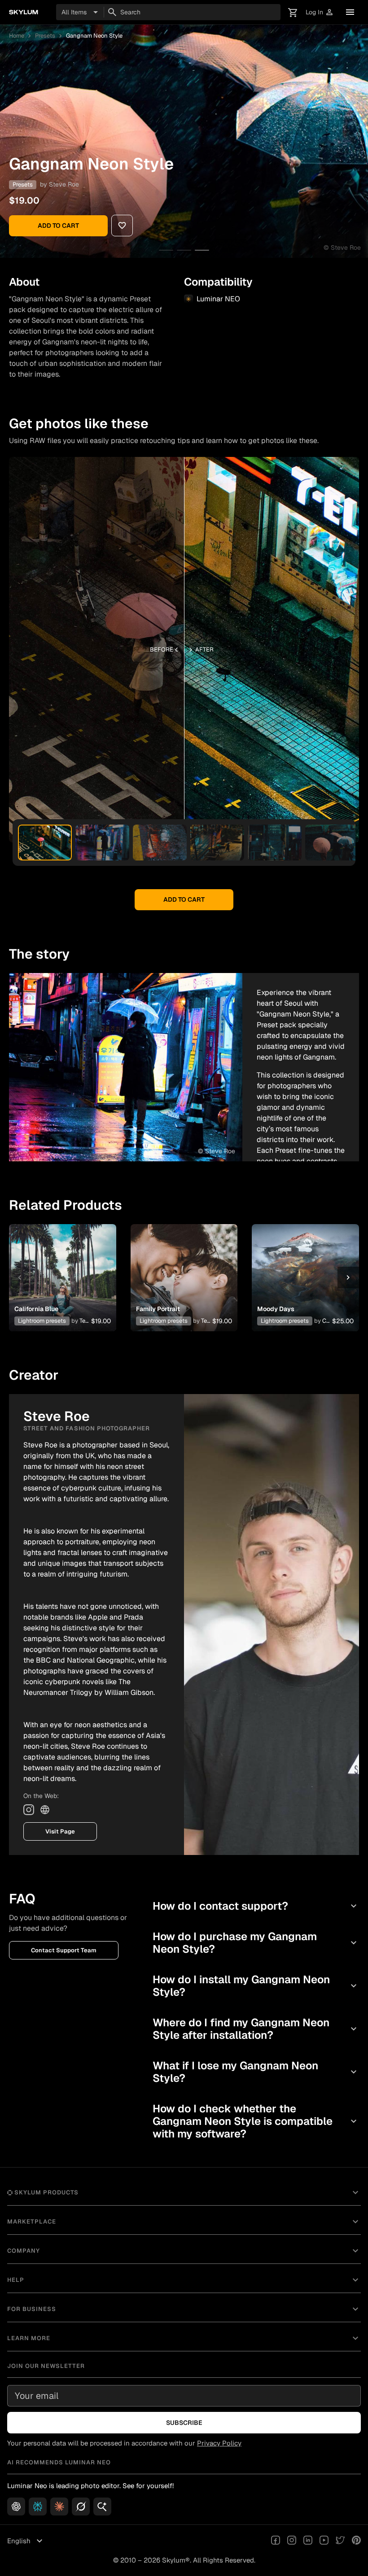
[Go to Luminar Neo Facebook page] (276, 2541)
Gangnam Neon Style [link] (94, 36)
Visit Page (60, 1831)
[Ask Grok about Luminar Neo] (81, 2506)
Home (17, 36)
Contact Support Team (64, 1950)
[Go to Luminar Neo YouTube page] (324, 2541)
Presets (45, 36)
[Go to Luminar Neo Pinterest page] (356, 2541)
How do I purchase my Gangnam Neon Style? (256, 1943)
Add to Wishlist (62, 1267)
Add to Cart (58, 226)
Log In (320, 12)
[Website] (45, 1810)
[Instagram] (29, 1810)
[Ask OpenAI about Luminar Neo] (16, 2506)
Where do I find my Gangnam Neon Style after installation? (256, 2029)
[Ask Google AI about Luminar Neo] (102, 2506)
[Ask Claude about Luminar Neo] (59, 2506)
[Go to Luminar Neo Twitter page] (340, 2541)
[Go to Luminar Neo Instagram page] (292, 2541)
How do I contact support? (256, 1906)
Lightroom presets (42, 1321)
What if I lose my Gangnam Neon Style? (256, 2072)
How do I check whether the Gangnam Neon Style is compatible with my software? (256, 2121)
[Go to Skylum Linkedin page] (308, 2541)
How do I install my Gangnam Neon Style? (256, 1986)
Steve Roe (64, 184)
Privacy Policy (219, 2443)
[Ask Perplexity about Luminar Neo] (38, 2506)
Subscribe (184, 2423)
